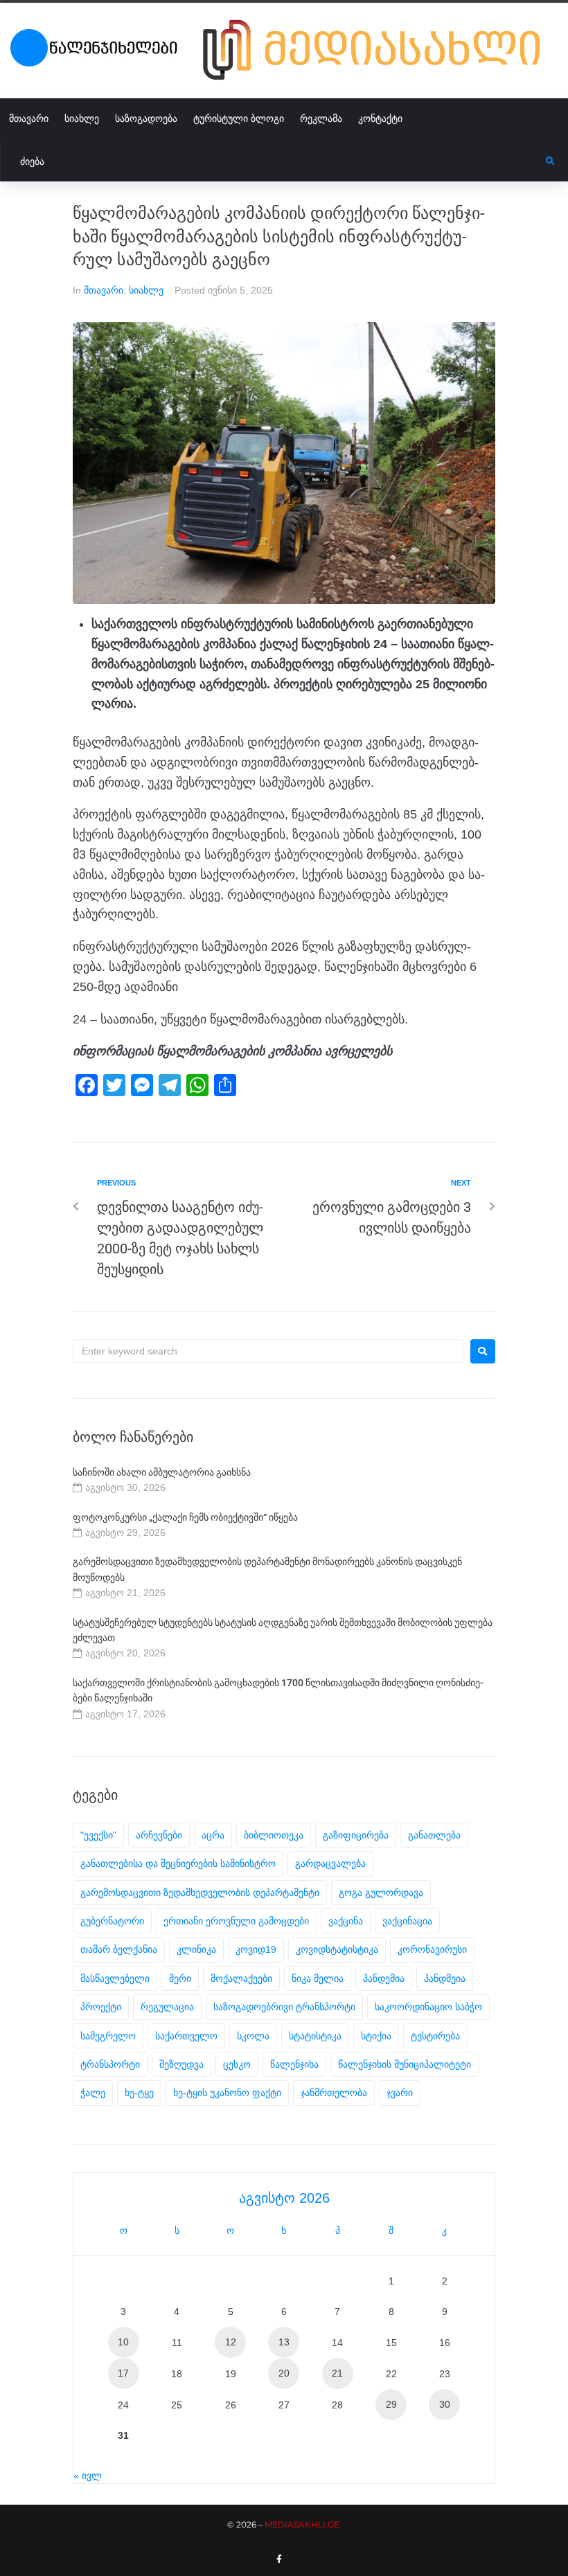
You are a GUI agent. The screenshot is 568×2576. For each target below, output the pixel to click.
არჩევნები (159, 1835)
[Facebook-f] (279, 2559)
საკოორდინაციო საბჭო (428, 2007)
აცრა (213, 1835)
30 (445, 2404)
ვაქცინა (346, 1921)
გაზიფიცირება (356, 1835)
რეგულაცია (167, 2007)
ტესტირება (435, 2036)
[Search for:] (268, 1351)
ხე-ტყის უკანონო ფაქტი (227, 2093)
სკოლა (253, 2036)
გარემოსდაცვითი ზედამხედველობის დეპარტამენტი (200, 1893)
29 (391, 2404)
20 (284, 2373)
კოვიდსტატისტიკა (337, 1949)
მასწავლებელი (115, 1978)
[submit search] (550, 161)
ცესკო (237, 2064)
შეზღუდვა (181, 2064)
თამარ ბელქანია (119, 1949)
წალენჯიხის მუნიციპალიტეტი (405, 2064)
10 (123, 2342)
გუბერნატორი (112, 1921)
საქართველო (186, 2036)
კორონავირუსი (432, 1949)
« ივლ (88, 2476)
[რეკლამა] (380, 50)
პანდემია (384, 1978)
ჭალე (93, 2093)
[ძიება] (273, 161)
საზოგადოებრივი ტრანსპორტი (284, 2007)
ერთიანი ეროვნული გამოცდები (236, 1921)
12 (231, 2342)
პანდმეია (445, 1978)
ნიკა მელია (318, 1978)
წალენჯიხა (294, 2064)
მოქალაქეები (241, 1978)
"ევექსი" (98, 1835)
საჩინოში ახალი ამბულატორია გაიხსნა (162, 1472)
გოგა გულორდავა (381, 1893)
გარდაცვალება (330, 1863)
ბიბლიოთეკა (274, 1835)
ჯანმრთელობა (334, 2093)
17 (123, 2373)
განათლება (434, 1835)
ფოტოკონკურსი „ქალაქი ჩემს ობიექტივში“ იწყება (185, 1517)
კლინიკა (196, 1949)
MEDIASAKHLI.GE (302, 2524)
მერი (180, 1978)
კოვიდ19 (256, 1949)
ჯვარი (400, 2093)
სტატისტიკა (315, 2036)
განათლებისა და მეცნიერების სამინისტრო (178, 1863)
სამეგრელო (108, 2036)
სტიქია (376, 2036)
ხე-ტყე (139, 2093)
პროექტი (101, 2007)
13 (284, 2342)
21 (337, 2373)
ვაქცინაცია (407, 1921)
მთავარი (104, 290)
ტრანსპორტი (110, 2064)
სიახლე (146, 290)
